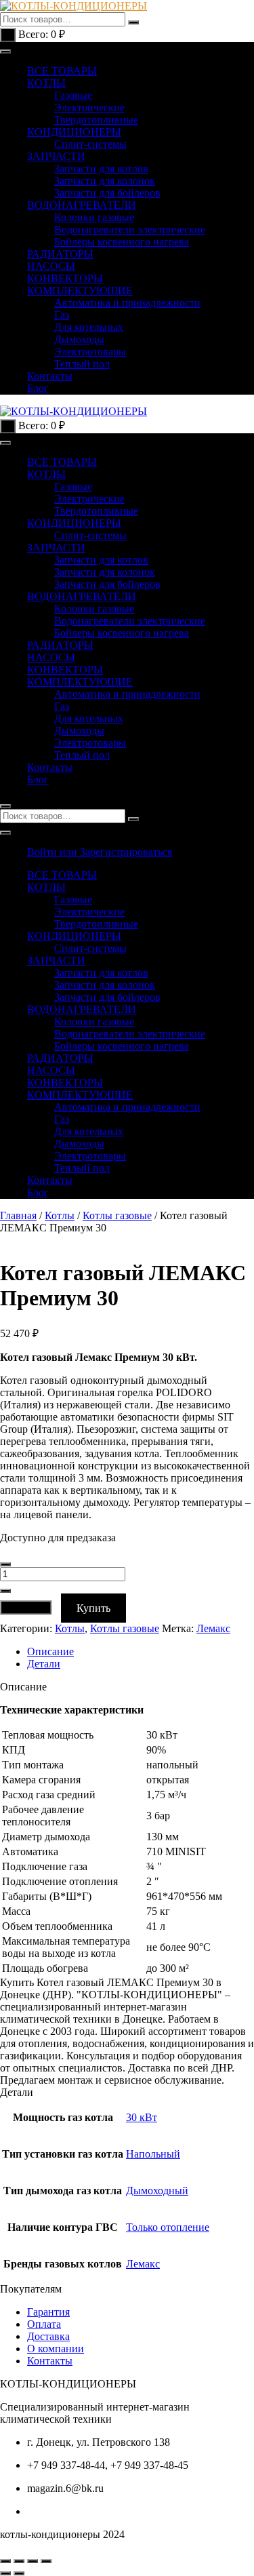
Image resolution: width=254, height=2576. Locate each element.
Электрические (89, 107)
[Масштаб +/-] (5, 2561)
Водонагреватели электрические (130, 230)
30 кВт (142, 2117)
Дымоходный (157, 2191)
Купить (93, 1608)
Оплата (44, 2324)
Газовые (73, 95)
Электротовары (90, 352)
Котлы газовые (117, 1215)
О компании (56, 2349)
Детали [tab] (44, 1664)
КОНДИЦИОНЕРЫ (74, 132)
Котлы (60, 1215)
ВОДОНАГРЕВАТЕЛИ (82, 205)
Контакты (50, 376)
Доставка (48, 2336)
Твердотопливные (96, 120)
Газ (62, 315)
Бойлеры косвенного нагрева (122, 242)
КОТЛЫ (46, 83)
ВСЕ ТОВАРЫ (62, 71)
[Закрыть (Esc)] (46, 2561)
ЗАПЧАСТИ (56, 156)
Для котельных (89, 327)
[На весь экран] (19, 2561)
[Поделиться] (33, 2561)
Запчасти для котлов (101, 169)
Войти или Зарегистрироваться (100, 852)
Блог (38, 388)
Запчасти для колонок (105, 181)
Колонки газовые (94, 217)
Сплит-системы (90, 144)
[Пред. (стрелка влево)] (5, 2573)
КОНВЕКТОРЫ (65, 278)
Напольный (153, 2154)
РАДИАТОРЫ (60, 254)
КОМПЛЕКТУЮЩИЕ (80, 291)
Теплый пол (82, 364)
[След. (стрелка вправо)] (19, 2573)
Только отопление (168, 2227)
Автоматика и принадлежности (127, 303)
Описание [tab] (50, 1651)
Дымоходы (79, 339)
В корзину (26, 1607)
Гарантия (48, 2312)
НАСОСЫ (51, 266)
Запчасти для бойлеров (107, 193)
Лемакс (213, 1628)
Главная (18, 1215)
